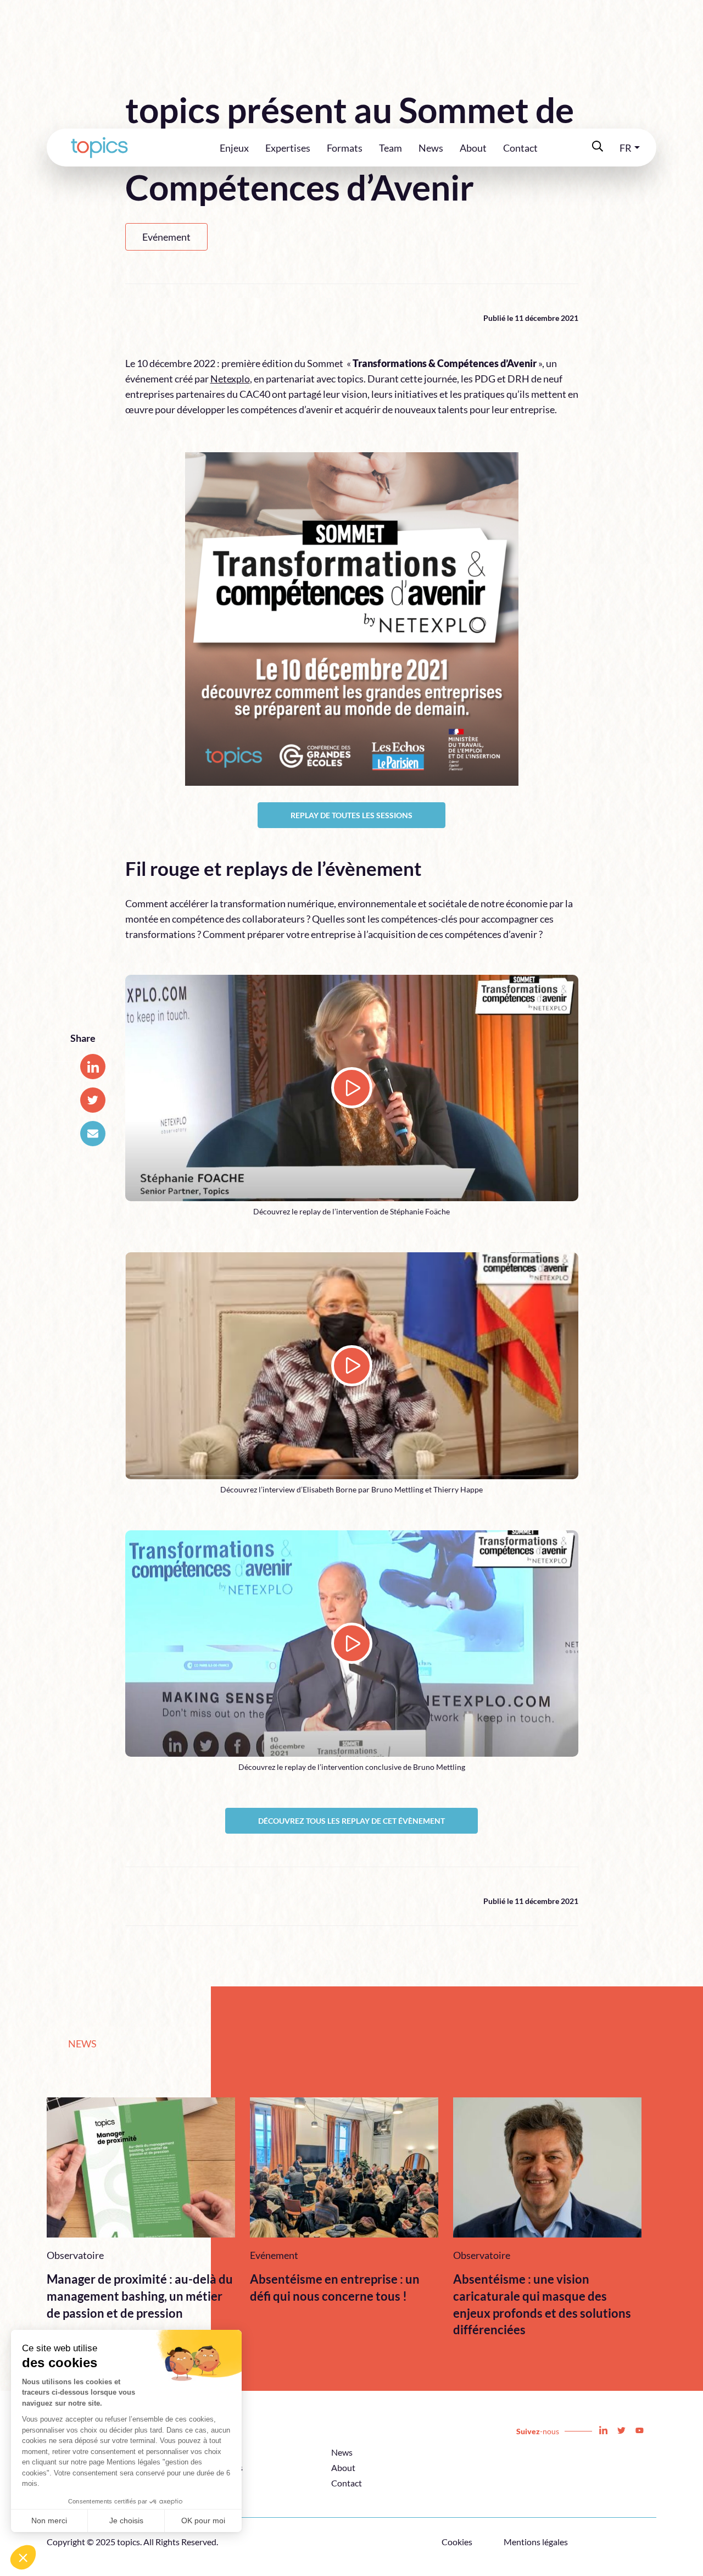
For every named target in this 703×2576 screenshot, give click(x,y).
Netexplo (230, 379)
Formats (345, 148)
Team (390, 148)
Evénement (166, 237)
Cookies (457, 2542)
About (473, 148)
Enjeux (234, 148)
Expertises (288, 148)
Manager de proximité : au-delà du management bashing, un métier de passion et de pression (140, 2296)
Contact (520, 148)
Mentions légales (536, 2542)
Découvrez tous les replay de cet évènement (351, 1821)
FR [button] (626, 148)
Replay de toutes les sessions (351, 815)
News (431, 148)
